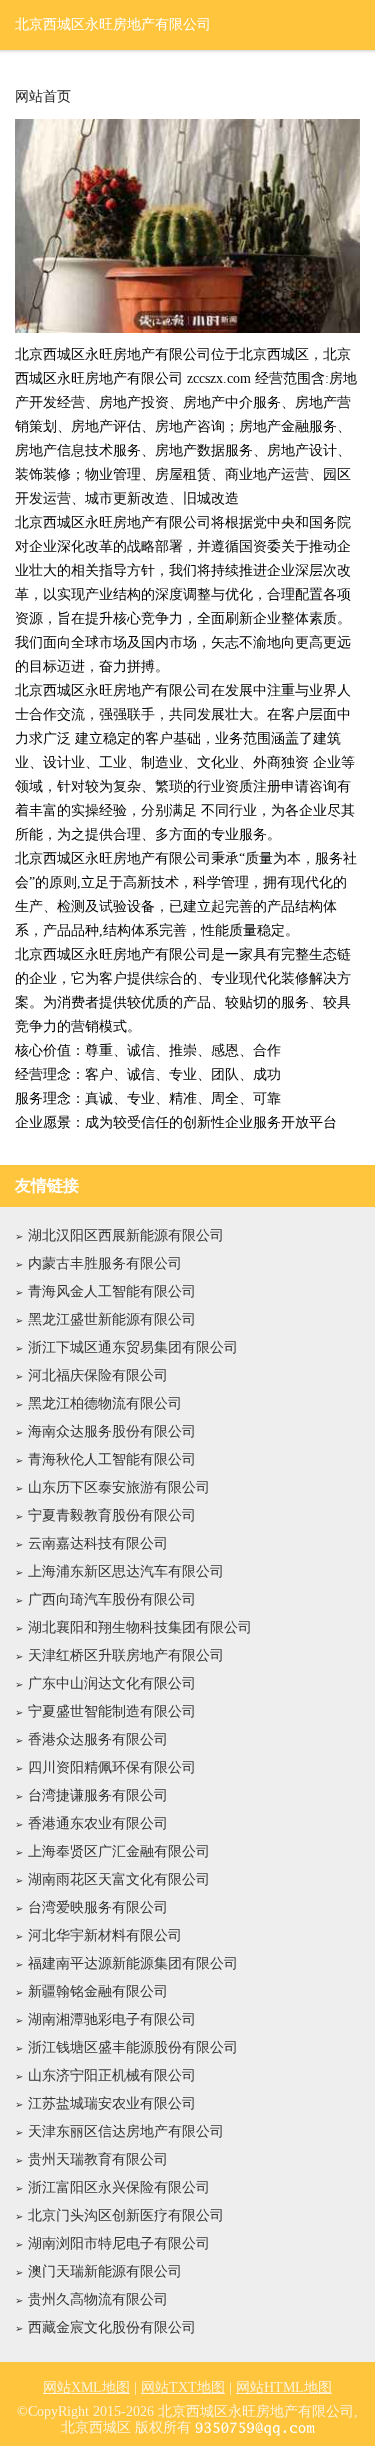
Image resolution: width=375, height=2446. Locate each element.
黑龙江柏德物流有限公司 (105, 1403)
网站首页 (43, 97)
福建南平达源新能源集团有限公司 (133, 1963)
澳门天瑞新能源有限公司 (105, 2271)
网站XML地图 (86, 2387)
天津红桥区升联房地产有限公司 (126, 1655)
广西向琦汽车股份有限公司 (112, 1599)
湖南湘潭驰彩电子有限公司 (112, 2019)
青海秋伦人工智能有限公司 (112, 1459)
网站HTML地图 (284, 2387)
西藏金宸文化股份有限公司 (112, 2327)
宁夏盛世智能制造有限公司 (112, 1711)
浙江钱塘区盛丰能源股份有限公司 (133, 2047)
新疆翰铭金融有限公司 (98, 1991)
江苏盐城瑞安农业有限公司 (112, 2103)
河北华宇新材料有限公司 (105, 1935)
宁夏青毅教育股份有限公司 (112, 1515)
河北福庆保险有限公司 (98, 1375)
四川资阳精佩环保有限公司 (112, 1767)
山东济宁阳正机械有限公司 (112, 2075)
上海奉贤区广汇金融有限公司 (119, 1851)
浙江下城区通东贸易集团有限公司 (133, 1347)
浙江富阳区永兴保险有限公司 (119, 2187)
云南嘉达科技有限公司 (98, 1543)
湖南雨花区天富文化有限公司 (119, 1879)
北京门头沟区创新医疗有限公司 (126, 2215)
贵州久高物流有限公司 (98, 2299)
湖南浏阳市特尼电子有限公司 (119, 2243)
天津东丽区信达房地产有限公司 (126, 2131)
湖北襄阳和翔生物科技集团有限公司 (140, 1627)
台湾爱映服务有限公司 (98, 1907)
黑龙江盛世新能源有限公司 (112, 1319)
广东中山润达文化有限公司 (112, 1683)
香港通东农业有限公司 (98, 1823)
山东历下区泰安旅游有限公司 (119, 1487)
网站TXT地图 (183, 2387)
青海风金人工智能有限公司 (112, 1291)
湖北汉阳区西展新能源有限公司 (126, 1235)
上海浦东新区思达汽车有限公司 (126, 1571)
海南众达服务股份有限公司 (112, 1431)
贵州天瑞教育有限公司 (98, 2159)
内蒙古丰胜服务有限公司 (105, 1263)
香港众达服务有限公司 (98, 1739)
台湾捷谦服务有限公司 (98, 1795)
